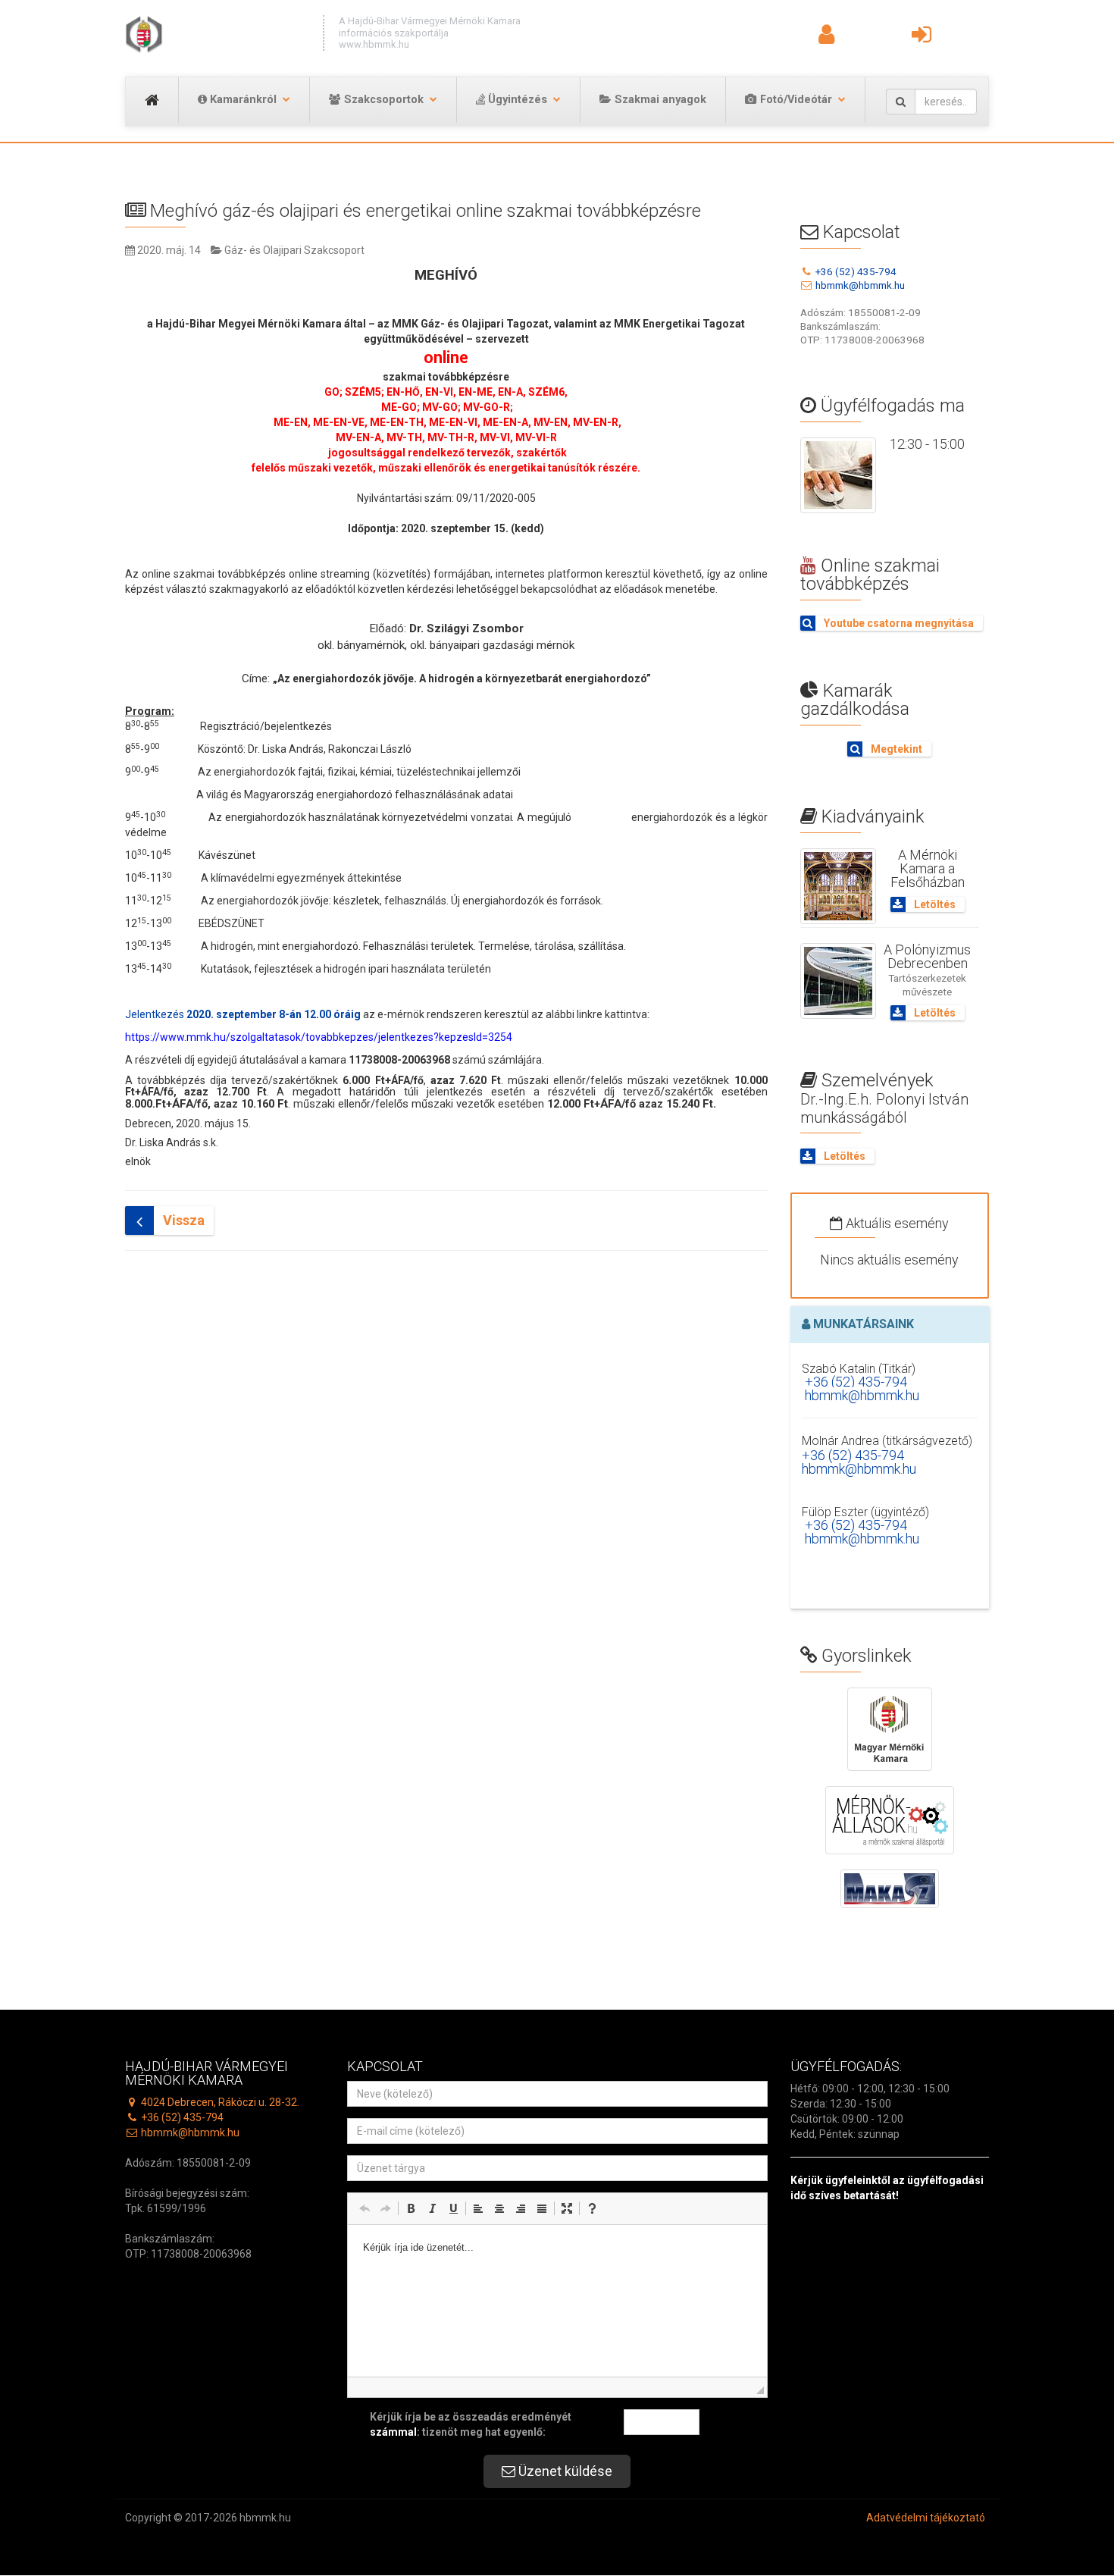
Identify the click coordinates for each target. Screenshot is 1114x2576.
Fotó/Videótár (795, 100)
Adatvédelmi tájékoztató (926, 2518)
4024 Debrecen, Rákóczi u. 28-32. (219, 2102)
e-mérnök (961, 39)
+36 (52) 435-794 (855, 271)
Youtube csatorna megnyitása (898, 623)
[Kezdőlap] (216, 34)
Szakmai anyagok (659, 100)
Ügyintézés (516, 100)
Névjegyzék (869, 39)
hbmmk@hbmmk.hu (859, 285)
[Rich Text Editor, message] (557, 2301)
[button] (365, 2208)
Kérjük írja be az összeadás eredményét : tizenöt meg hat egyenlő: (471, 2424)
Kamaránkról (242, 100)
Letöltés (934, 904)
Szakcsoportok (382, 100)
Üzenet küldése (564, 2471)
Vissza (182, 1220)
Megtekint (895, 749)
